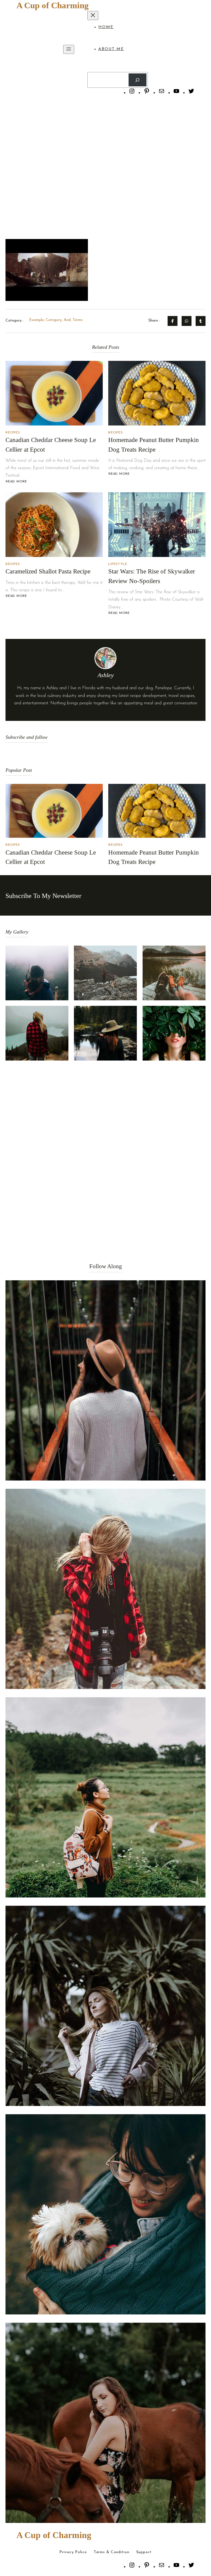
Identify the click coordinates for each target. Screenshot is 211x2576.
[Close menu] (93, 16)
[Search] (138, 80)
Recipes (13, 433)
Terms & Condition (112, 2552)
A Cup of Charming (53, 5)
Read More (16, 482)
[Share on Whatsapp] (187, 321)
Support (144, 2552)
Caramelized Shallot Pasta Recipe (48, 571)
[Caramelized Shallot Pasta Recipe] (54, 525)
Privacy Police (73, 2552)
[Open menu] (69, 49)
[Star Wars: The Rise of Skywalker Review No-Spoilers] (157, 525)
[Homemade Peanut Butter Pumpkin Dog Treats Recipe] (157, 393)
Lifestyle (118, 564)
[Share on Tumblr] (201, 321)
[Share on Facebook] (173, 321)
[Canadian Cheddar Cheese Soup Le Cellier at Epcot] (54, 393)
